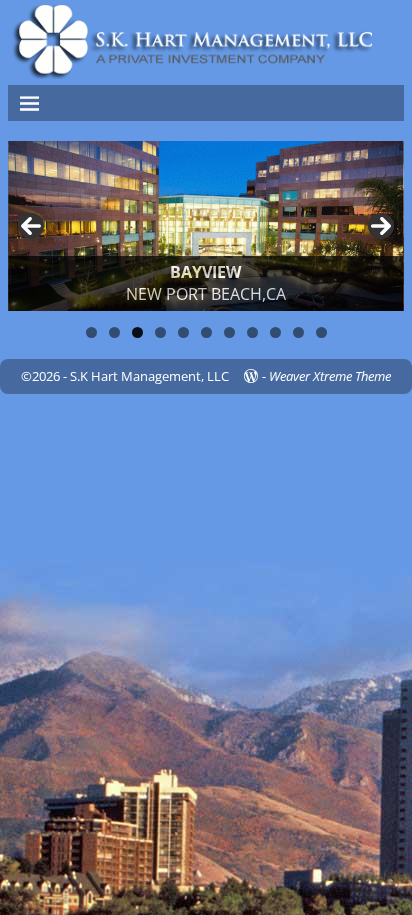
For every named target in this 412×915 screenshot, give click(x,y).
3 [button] (137, 332)
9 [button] (275, 332)
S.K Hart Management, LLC (149, 376)
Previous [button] (31, 226)
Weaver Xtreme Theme (330, 376)
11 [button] (321, 332)
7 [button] (229, 332)
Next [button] (381, 226)
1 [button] (91, 332)
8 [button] (252, 332)
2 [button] (114, 332)
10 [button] (298, 332)
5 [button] (183, 332)
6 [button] (206, 332)
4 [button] (160, 332)
